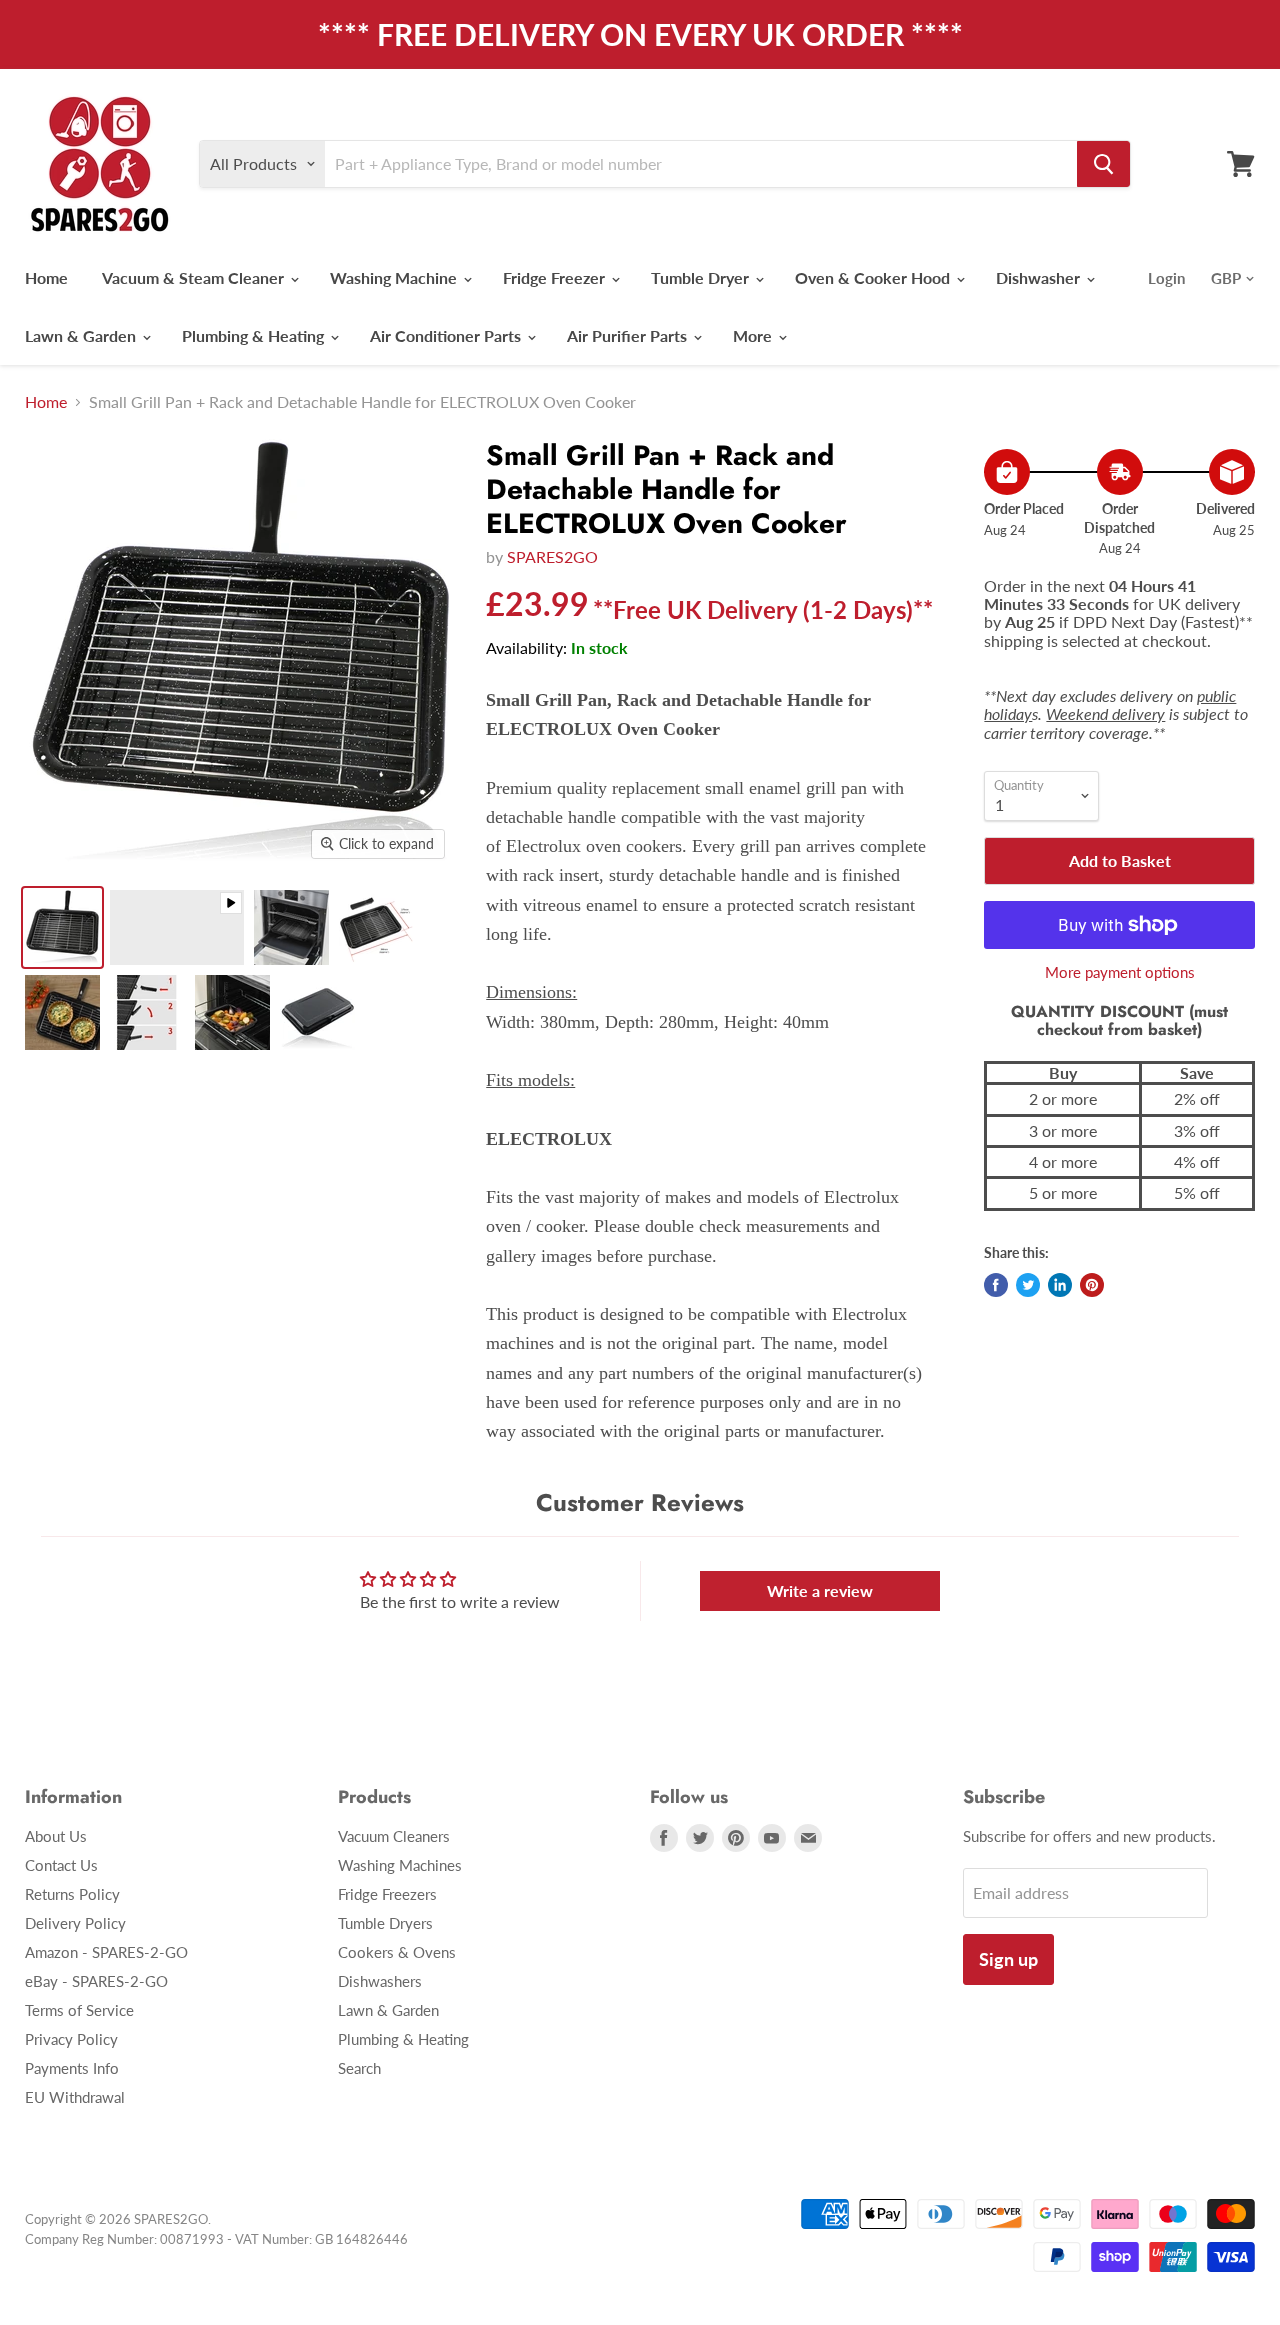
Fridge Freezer (556, 277)
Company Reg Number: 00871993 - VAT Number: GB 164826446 (216, 2239)
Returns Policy (72, 1894)
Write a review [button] (820, 1590)
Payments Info (72, 2068)
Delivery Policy (75, 1923)
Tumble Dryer (702, 277)
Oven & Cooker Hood (874, 277)
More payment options (1120, 972)
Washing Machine (395, 277)
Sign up (1008, 1959)
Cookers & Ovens (397, 1952)
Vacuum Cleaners (394, 1836)
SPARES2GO (552, 556)
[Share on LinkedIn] (1060, 1285)
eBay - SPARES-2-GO (96, 1981)
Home (46, 277)
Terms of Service (79, 2010)
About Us (56, 1836)
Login (1166, 278)
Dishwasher (1040, 277)
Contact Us (61, 1865)
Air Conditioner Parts (447, 335)
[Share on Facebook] (996, 1285)
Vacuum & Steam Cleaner (195, 277)
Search (359, 2068)
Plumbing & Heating (255, 335)
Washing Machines (400, 1865)
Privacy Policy (71, 2039)
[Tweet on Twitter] (1028, 1285)
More (754, 335)
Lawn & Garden (82, 335)
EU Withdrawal (75, 2097)
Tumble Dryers (385, 1923)
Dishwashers (380, 1981)
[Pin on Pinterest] (1092, 1285)
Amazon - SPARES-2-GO (106, 1952)
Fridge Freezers (387, 1894)
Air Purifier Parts (629, 335)
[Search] (1103, 164)
